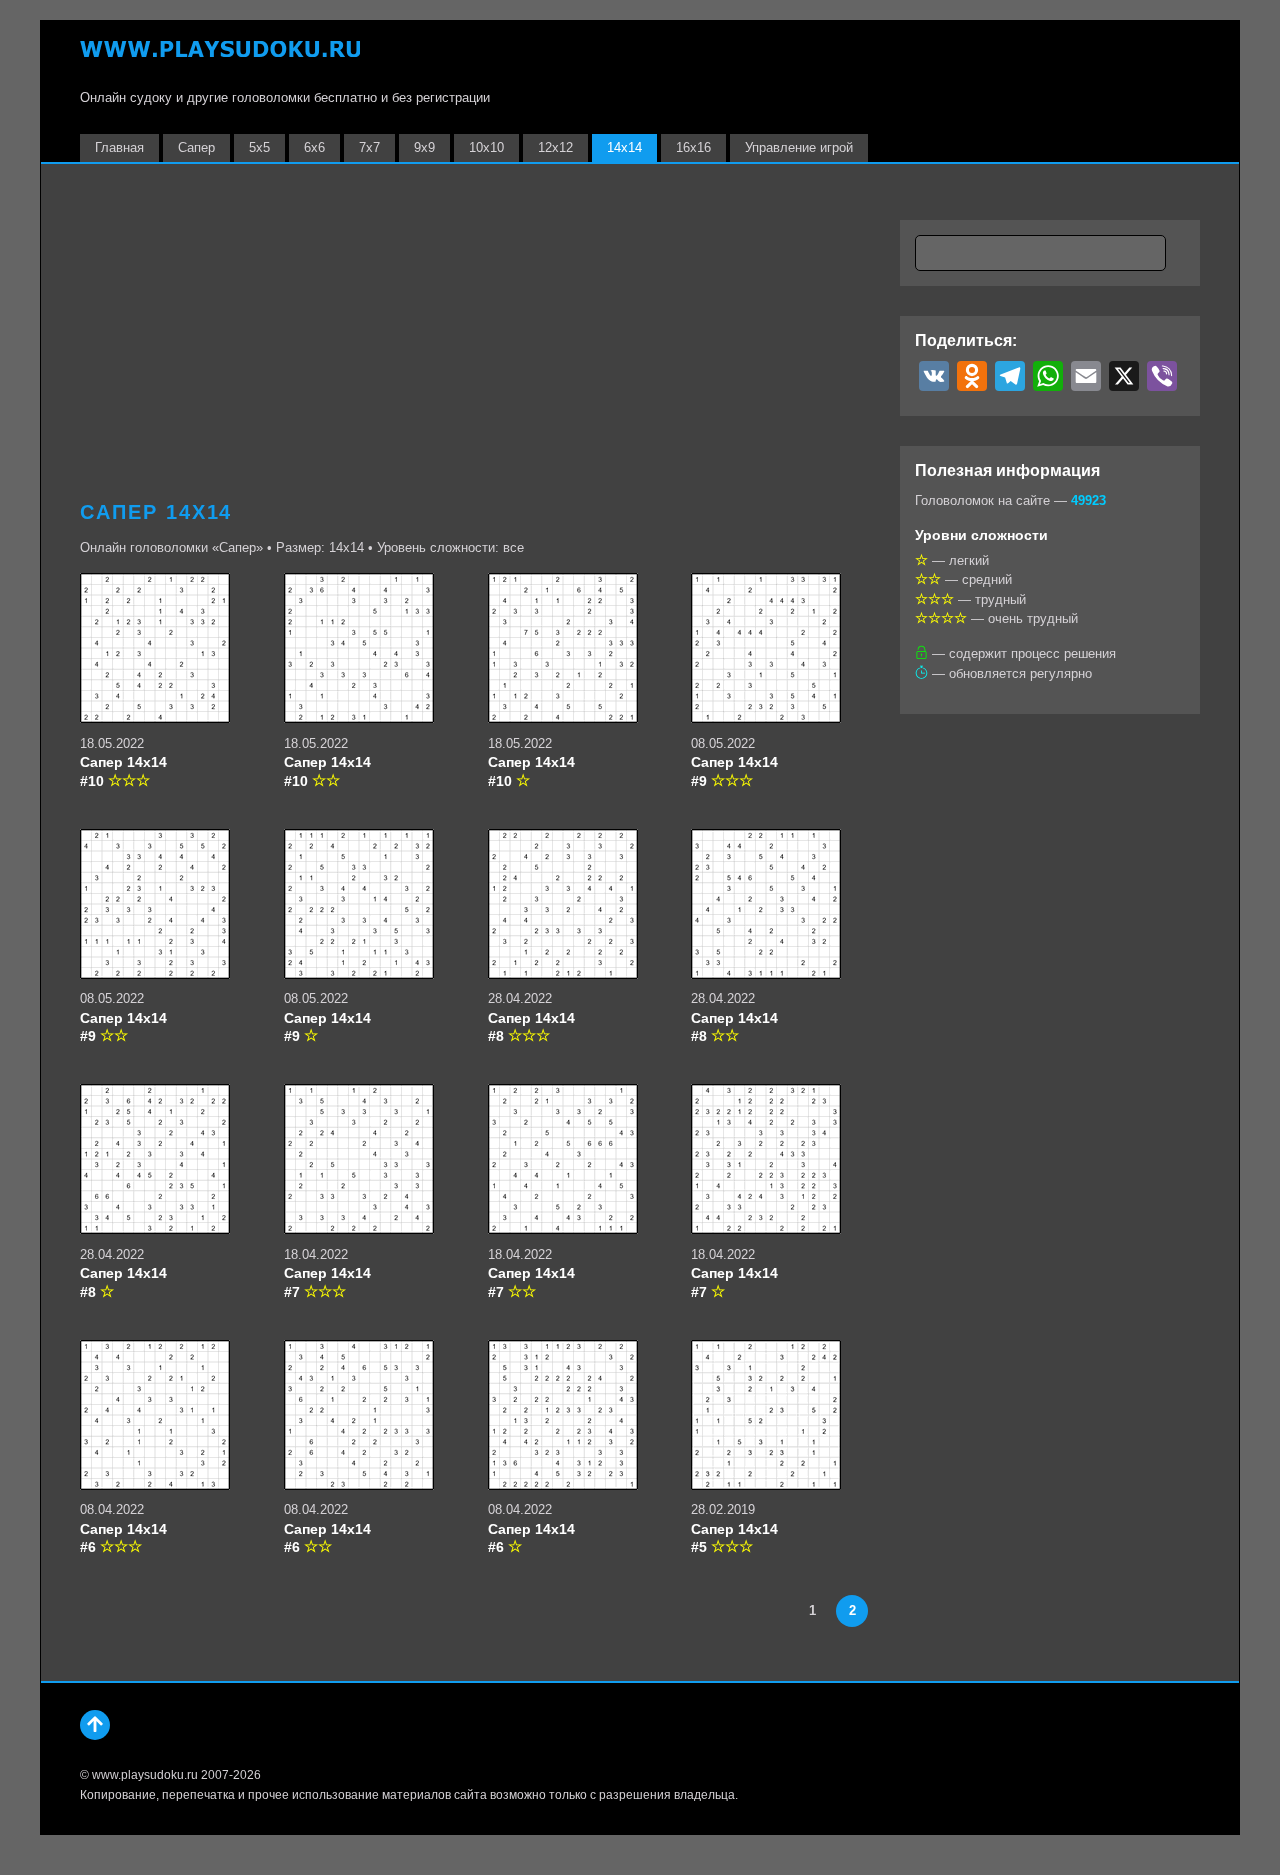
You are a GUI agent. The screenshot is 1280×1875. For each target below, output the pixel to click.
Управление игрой (799, 147)
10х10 (486, 147)
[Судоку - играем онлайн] (220, 58)
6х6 (314, 147)
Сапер (196, 147)
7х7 (369, 147)
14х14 (624, 147)
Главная (119, 147)
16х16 (693, 147)
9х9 (424, 147)
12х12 (555, 147)
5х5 (259, 147)
